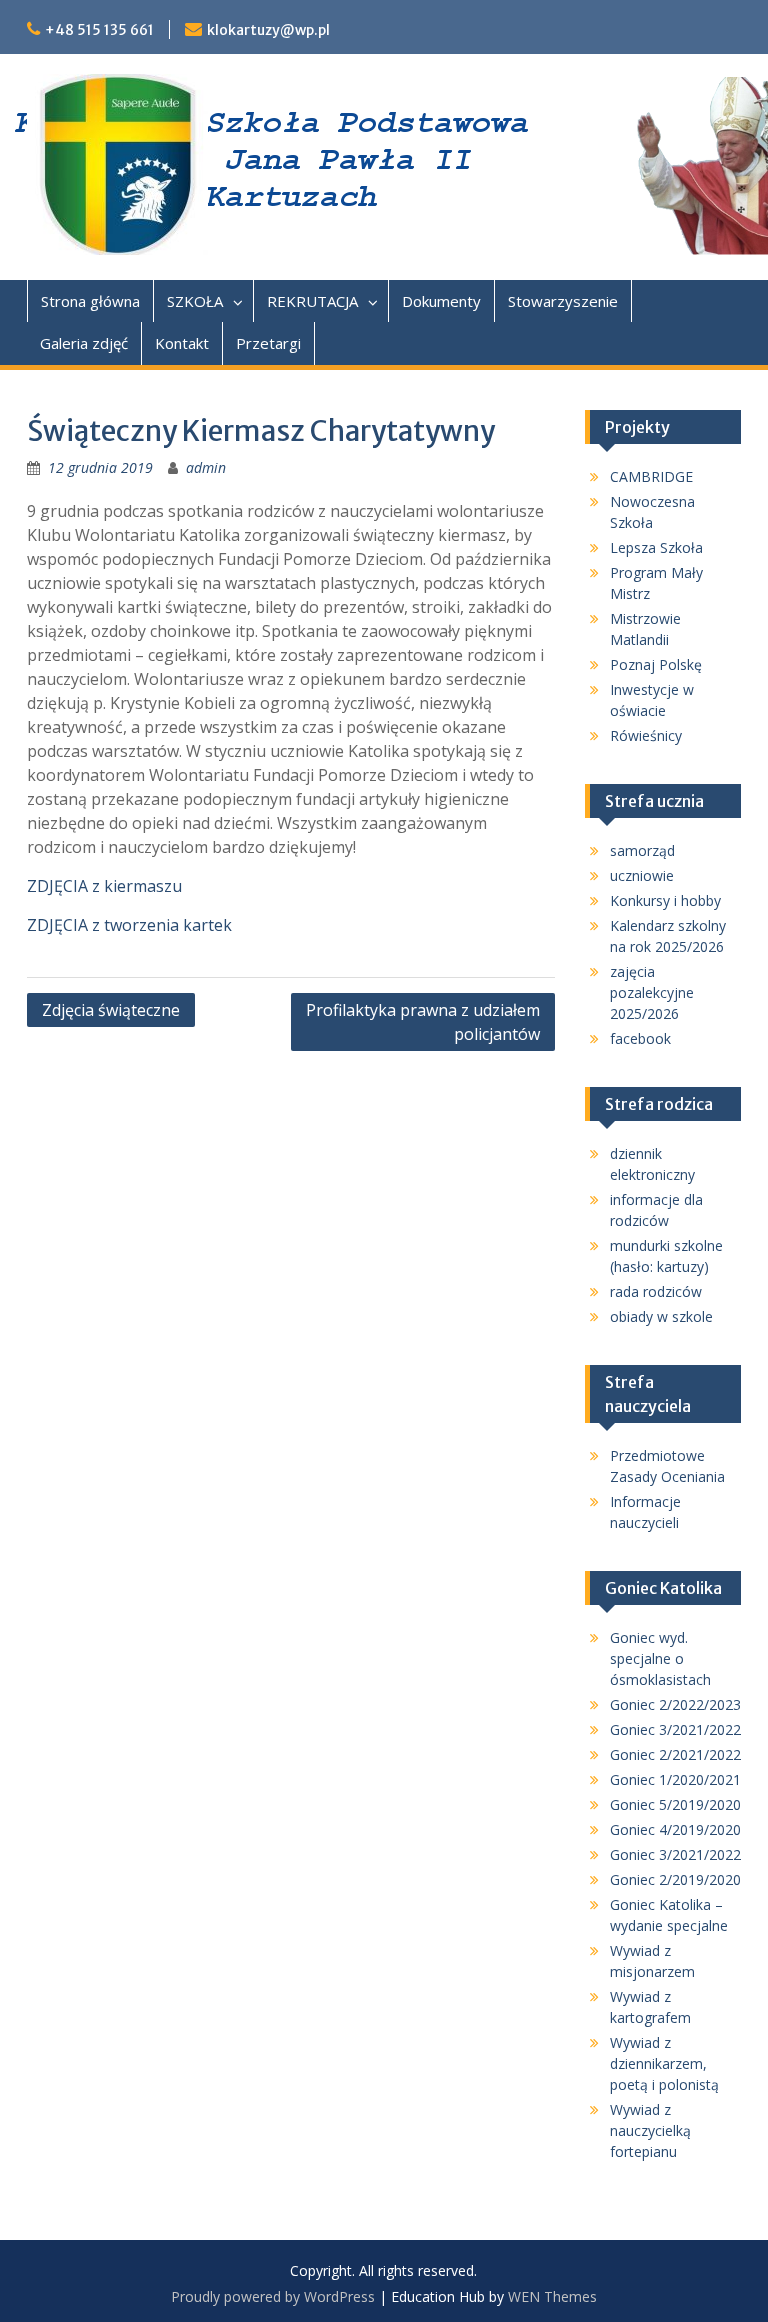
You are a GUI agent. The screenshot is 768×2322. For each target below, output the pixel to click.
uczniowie (642, 875)
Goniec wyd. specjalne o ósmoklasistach (660, 1658)
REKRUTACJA (312, 301)
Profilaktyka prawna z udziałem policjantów (423, 1022)
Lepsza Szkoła (656, 547)
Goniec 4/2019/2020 (675, 1829)
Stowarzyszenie (563, 301)
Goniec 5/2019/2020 (675, 1804)
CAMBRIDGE (651, 476)
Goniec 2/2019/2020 (675, 1879)
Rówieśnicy (646, 735)
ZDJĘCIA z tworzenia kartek (129, 925)
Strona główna (90, 301)
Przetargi (268, 343)
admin (206, 467)
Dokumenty (441, 301)
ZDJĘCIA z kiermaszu (104, 886)
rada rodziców (656, 1291)
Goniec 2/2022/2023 (675, 1704)
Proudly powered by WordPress (273, 2296)
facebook (640, 1038)
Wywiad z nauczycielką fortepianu (650, 2130)
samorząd (642, 850)
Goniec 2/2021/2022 (675, 1754)
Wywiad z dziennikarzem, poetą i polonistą (664, 2063)
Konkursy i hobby (665, 900)
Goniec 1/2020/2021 (675, 1779)
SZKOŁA (195, 301)
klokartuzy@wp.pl (268, 30)
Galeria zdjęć (84, 343)
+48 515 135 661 (99, 30)
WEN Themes (552, 2296)
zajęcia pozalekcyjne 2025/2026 (652, 992)
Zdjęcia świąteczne (111, 1010)
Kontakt (182, 343)
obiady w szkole (661, 1316)
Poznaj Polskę (656, 664)
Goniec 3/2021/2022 (675, 1729)
